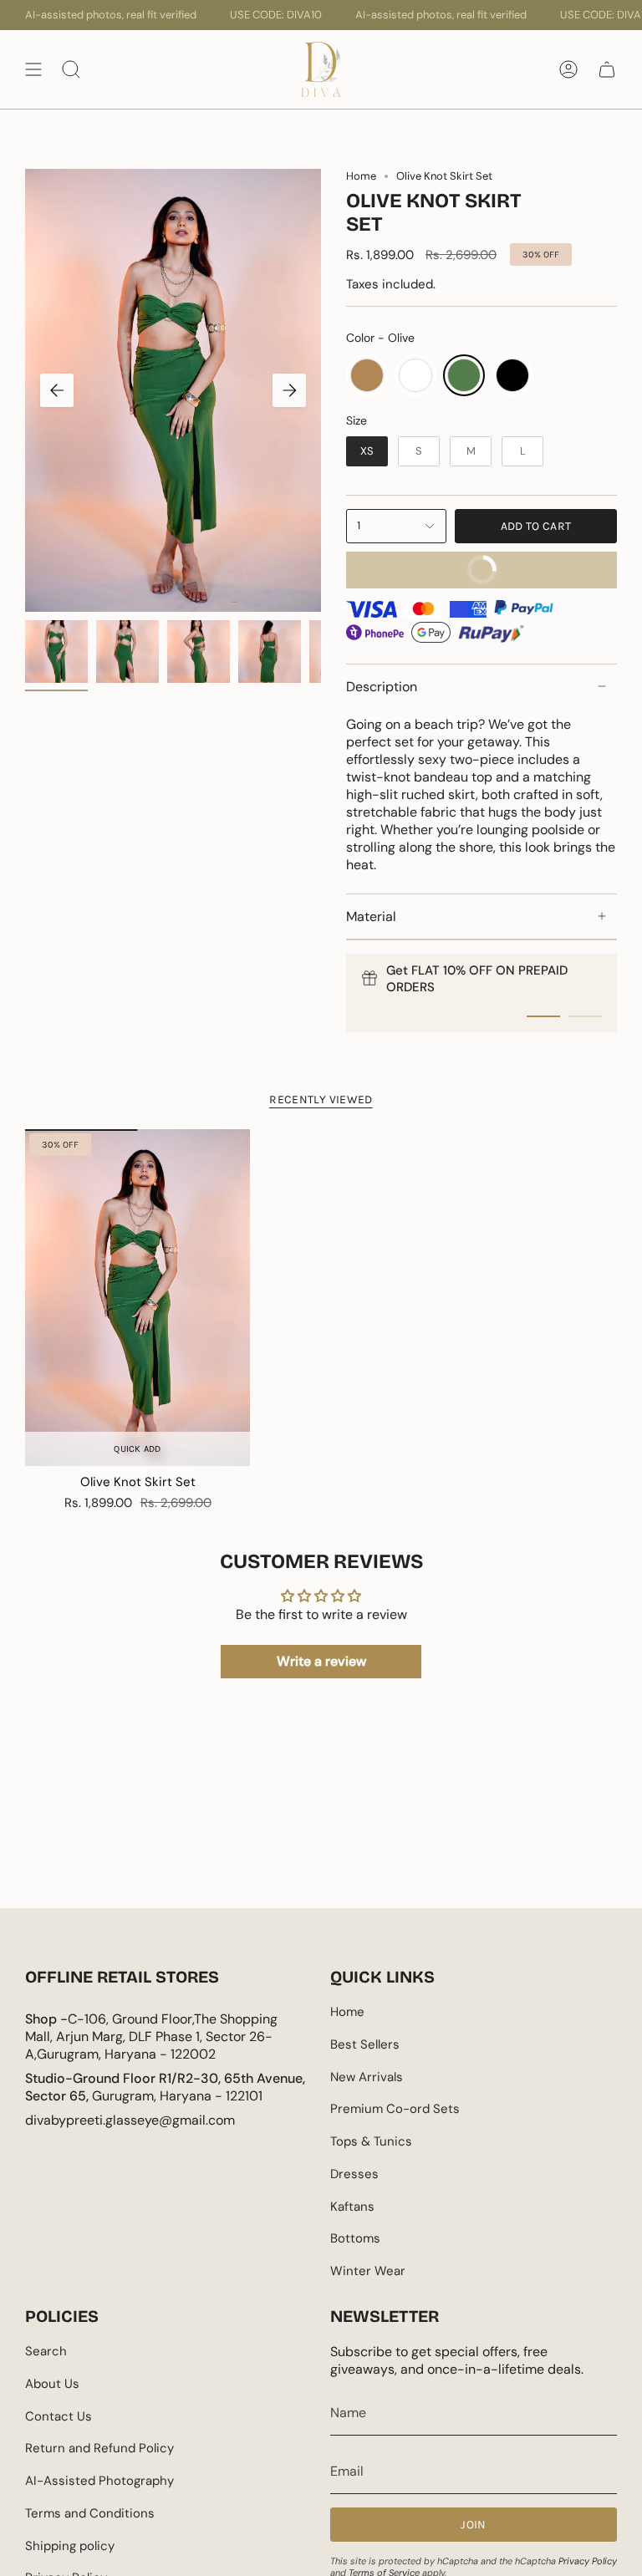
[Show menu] (33, 69)
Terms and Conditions (90, 2513)
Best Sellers (365, 2044)
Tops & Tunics (371, 2141)
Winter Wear (368, 2271)
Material (371, 916)
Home (361, 176)
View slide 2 (585, 1016)
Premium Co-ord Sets (395, 2109)
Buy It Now (430, 564)
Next (289, 390)
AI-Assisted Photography (99, 2481)
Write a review (321, 1661)
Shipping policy (70, 2546)
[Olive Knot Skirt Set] (138, 1298)
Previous (57, 390)
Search (46, 2351)
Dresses (354, 2174)
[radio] (367, 375)
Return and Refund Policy (99, 2448)
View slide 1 (543, 1016)
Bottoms (355, 2238)
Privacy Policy (588, 2561)
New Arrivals (367, 2077)
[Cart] (607, 69)
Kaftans (352, 2207)
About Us (52, 2384)
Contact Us (59, 2416)
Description (382, 687)
